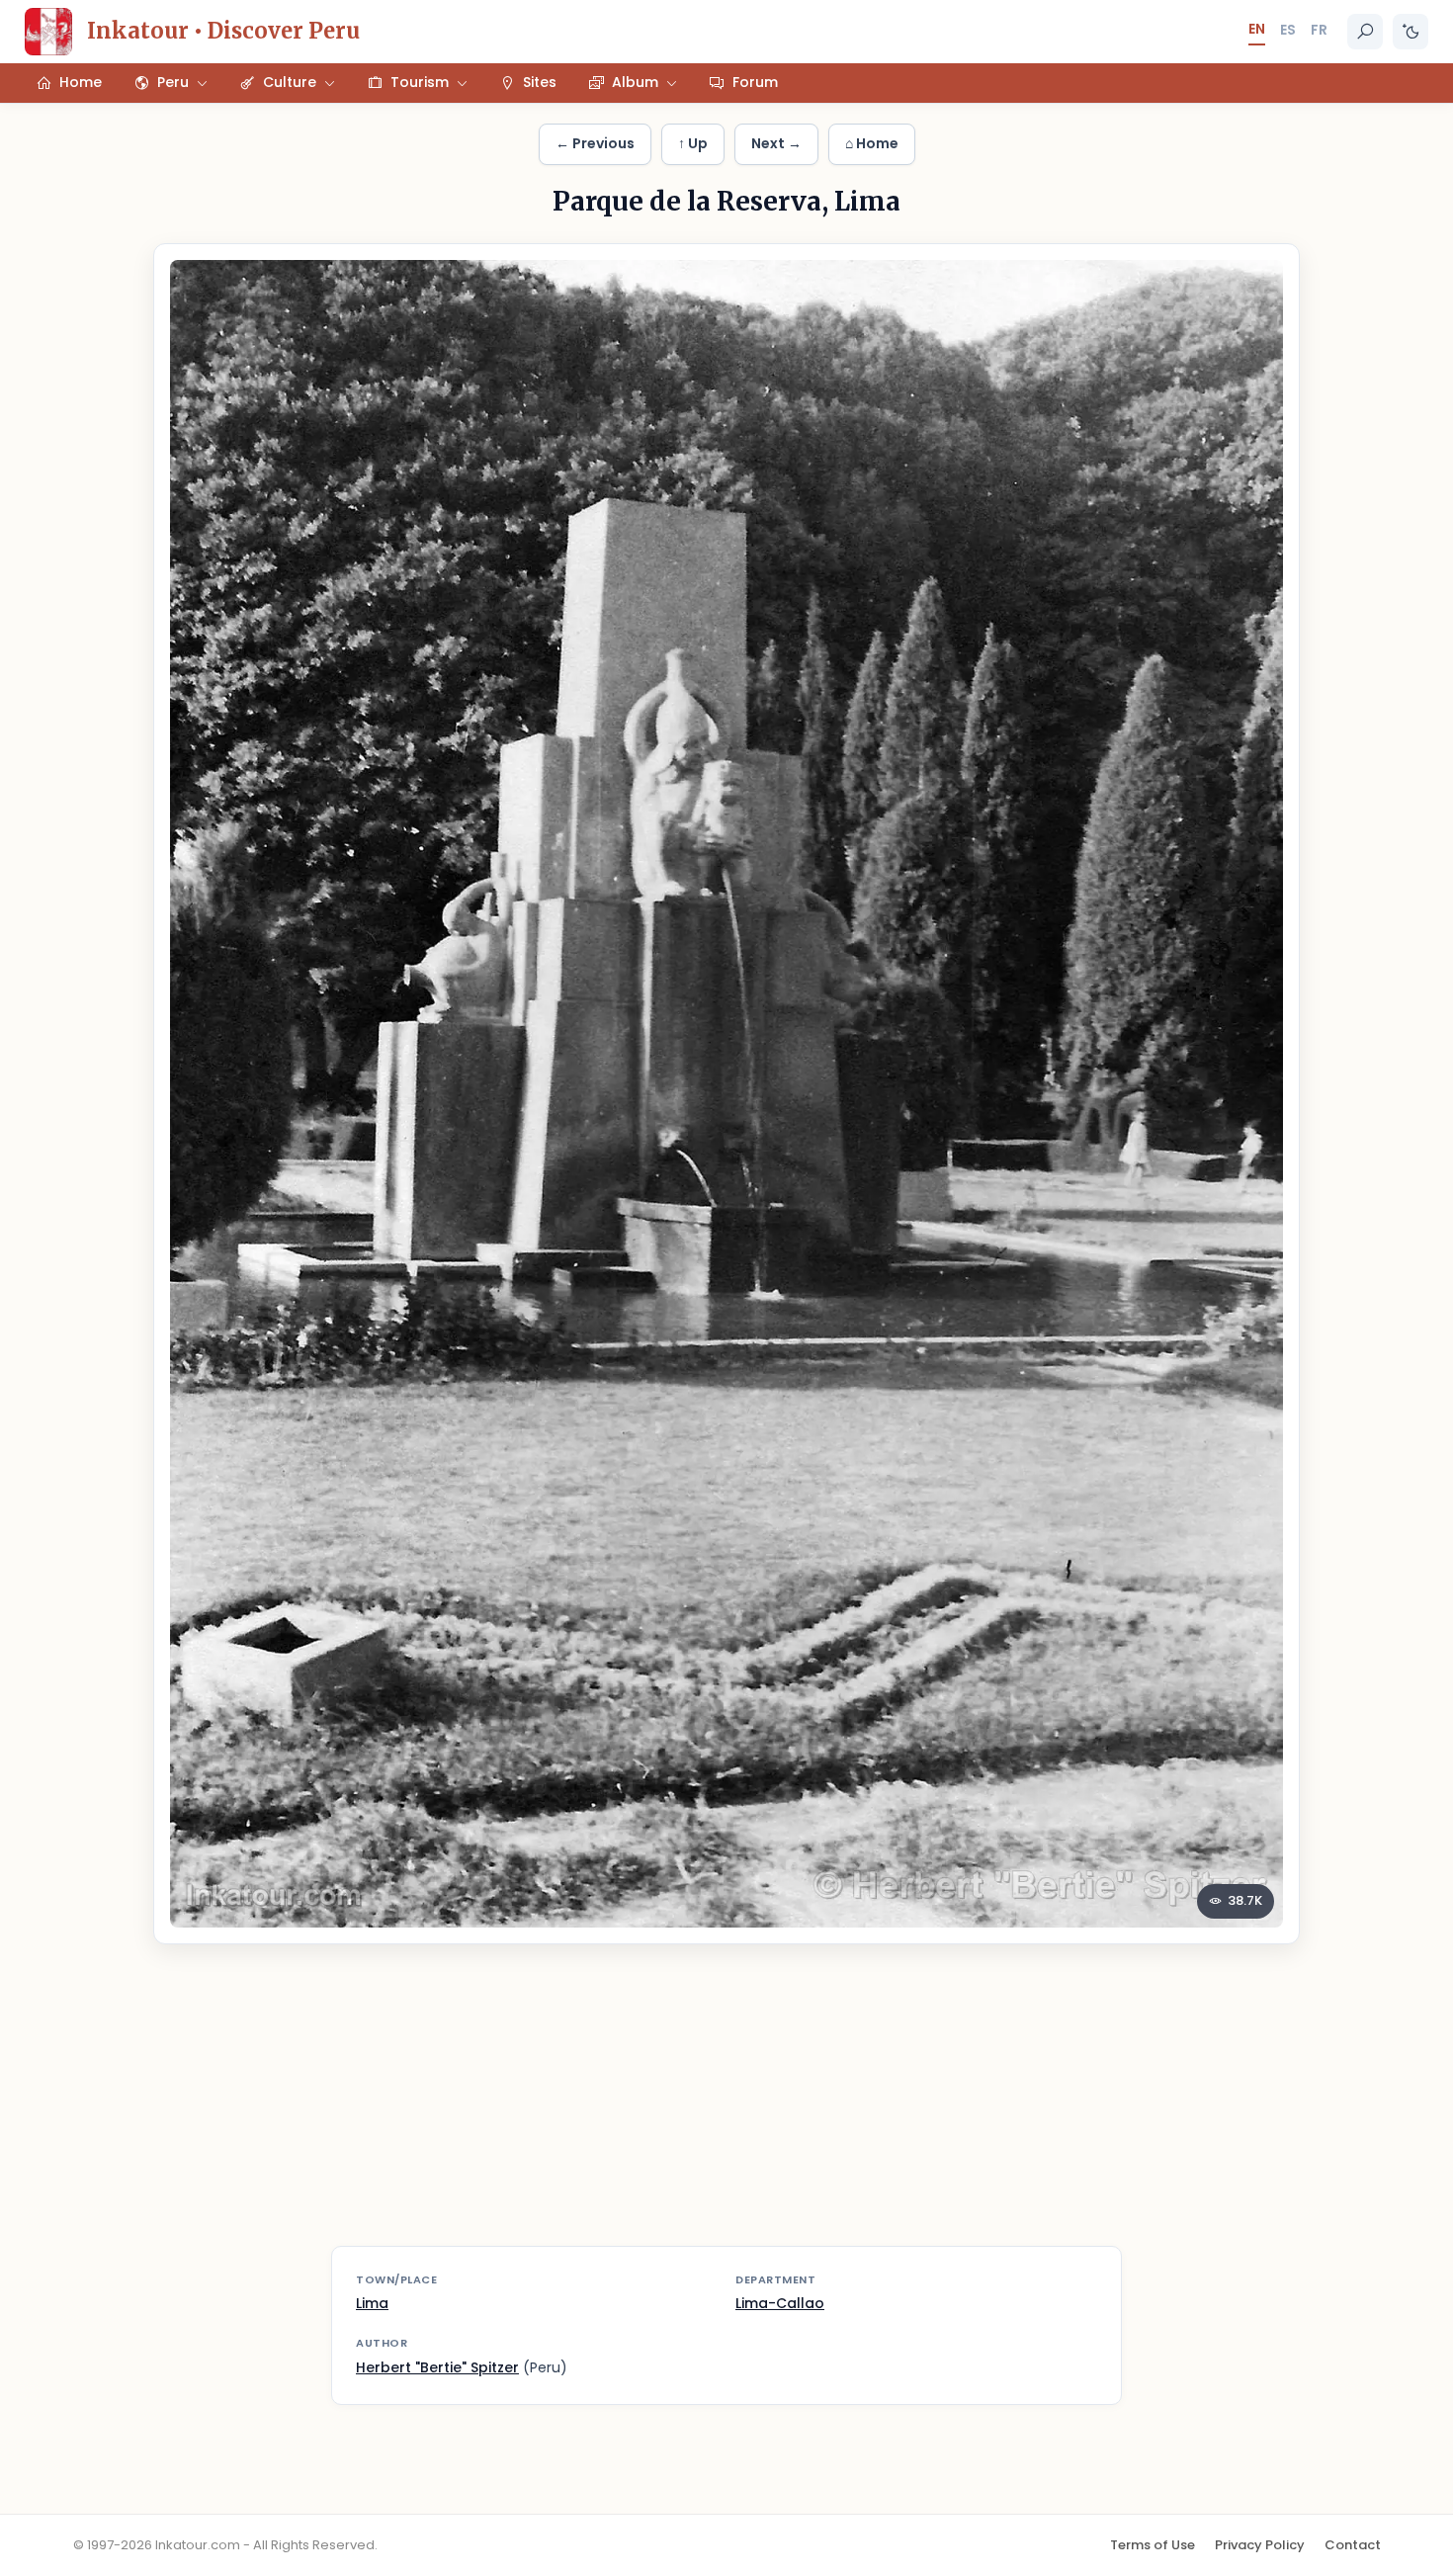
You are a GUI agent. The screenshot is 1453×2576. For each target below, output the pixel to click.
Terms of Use (1153, 2545)
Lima (372, 2303)
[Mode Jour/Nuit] (1410, 32)
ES (1288, 30)
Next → (776, 143)
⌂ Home (872, 143)
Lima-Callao (780, 2303)
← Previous (595, 143)
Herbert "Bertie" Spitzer (437, 2367)
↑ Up (693, 143)
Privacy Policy (1260, 2545)
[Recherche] (1365, 32)
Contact (1353, 2545)
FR (1319, 30)
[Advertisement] (726, 2107)
